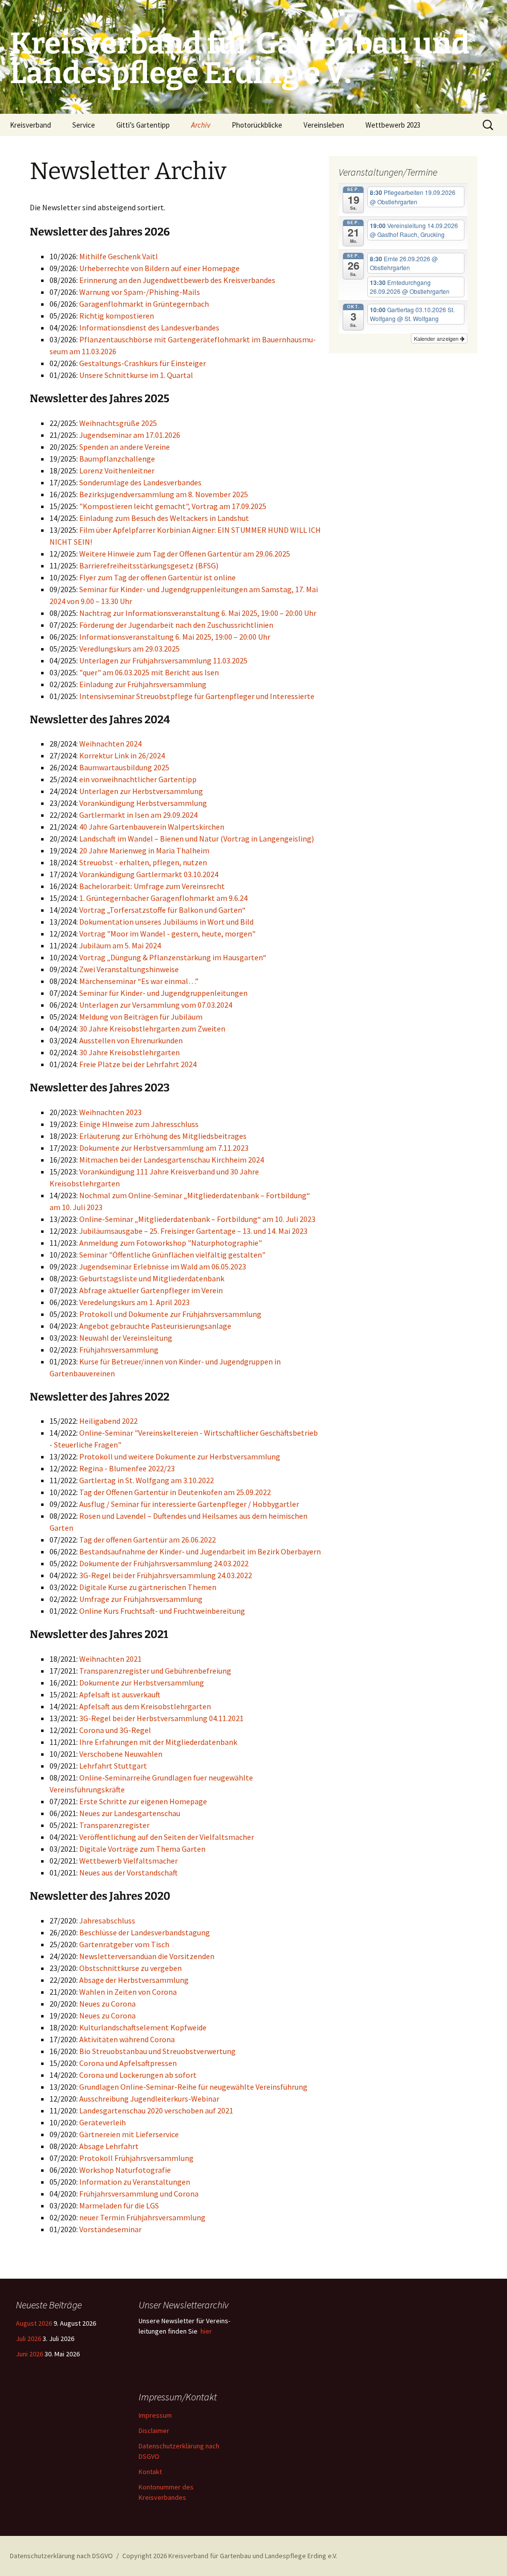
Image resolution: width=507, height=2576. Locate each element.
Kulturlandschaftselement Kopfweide (143, 2027)
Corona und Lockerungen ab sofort (138, 2075)
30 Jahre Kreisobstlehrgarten (129, 1052)
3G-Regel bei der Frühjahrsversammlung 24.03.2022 (166, 1575)
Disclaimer (154, 2431)
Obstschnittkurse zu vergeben (130, 1968)
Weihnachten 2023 (110, 1112)
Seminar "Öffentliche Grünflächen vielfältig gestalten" (172, 1255)
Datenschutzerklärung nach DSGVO (61, 2556)
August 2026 (34, 2323)
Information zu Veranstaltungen (135, 2182)
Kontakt (150, 2472)
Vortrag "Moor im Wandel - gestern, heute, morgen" (167, 934)
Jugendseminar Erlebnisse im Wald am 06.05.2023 (163, 1266)
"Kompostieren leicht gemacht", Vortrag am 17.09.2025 (173, 506)
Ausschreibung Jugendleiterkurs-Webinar (149, 2099)
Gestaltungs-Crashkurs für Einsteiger (143, 363)
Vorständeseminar (110, 2229)
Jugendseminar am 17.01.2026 (130, 435)
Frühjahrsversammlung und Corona (139, 2194)
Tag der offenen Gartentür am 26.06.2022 (148, 1540)
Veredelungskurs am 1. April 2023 (134, 1302)
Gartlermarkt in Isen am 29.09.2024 (138, 815)
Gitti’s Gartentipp (143, 125)
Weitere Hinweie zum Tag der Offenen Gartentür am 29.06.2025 (185, 554)
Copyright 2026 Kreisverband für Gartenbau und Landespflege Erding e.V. (230, 2556)
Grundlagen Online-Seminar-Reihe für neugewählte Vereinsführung (193, 2087)
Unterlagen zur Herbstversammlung (141, 791)
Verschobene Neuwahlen (121, 1754)
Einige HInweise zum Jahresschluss (139, 1124)
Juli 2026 (28, 2339)
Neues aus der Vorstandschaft (128, 1873)
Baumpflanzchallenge (117, 459)
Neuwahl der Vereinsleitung (126, 1338)
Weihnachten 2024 (110, 744)
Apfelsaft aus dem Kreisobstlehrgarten (145, 1706)
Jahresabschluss (107, 1920)
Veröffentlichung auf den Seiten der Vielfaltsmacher (167, 1837)
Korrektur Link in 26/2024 (122, 755)
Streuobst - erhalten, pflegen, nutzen (143, 862)
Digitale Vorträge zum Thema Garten (142, 1849)
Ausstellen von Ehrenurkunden (131, 1040)
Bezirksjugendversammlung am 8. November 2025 (164, 494)
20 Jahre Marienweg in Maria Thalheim (144, 850)
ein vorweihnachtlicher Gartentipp (138, 779)
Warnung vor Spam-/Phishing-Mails (140, 292)
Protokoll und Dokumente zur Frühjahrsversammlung (170, 1314)
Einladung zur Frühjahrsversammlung (143, 684)
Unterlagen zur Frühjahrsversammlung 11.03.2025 (163, 660)
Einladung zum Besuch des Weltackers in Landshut (164, 518)
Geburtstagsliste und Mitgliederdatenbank (152, 1278)
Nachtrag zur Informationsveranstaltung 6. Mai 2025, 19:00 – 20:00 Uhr (198, 613)
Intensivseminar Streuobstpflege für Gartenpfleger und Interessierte (197, 696)
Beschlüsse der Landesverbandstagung (145, 1932)
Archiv (201, 125)
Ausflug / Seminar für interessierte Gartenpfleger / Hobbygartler (189, 1504)
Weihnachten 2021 (110, 1659)
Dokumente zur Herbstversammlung (142, 1683)
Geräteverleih (102, 2122)
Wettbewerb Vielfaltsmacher (128, 1861)
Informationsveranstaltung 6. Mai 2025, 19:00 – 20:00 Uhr (175, 637)
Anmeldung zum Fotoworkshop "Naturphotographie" (171, 1243)
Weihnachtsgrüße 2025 (118, 423)
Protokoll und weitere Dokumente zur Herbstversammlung (180, 1456)
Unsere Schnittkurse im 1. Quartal (136, 375)
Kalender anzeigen (437, 338)
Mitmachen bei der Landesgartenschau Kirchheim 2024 (172, 1160)
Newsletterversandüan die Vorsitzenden (147, 1956)
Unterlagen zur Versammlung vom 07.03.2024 (156, 1005)
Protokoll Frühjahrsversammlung (136, 2158)
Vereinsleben (324, 125)
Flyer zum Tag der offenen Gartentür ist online (157, 577)
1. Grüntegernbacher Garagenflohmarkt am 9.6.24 (163, 898)
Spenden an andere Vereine (125, 447)
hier (206, 2331)
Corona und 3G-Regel (115, 1730)
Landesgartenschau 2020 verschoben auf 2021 (156, 2110)
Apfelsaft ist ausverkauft (120, 1694)
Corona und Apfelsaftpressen (128, 2063)
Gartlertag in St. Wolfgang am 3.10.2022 (147, 1480)
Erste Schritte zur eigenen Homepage (143, 1801)
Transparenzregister (114, 1825)
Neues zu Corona (107, 2004)
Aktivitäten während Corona (127, 2039)
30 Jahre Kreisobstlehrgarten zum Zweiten (152, 1029)
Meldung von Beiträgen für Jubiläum (141, 1017)
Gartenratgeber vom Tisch (124, 1944)
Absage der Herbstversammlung (134, 1980)
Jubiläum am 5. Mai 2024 (120, 945)
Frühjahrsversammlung (119, 1350)
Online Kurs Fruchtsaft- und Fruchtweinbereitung (162, 1611)
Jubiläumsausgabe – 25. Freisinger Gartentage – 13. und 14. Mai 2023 (193, 1231)
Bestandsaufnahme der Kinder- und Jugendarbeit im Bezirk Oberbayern (200, 1551)
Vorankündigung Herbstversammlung (143, 803)
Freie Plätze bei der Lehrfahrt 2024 (138, 1064)
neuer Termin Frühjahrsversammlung (142, 2217)
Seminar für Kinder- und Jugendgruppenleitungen (163, 993)
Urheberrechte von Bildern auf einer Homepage (159, 268)
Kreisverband (30, 125)
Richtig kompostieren (117, 316)
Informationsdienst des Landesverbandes (149, 328)
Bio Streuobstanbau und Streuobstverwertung (157, 2051)
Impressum (155, 2415)
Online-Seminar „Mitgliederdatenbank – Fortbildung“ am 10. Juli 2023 (197, 1219)
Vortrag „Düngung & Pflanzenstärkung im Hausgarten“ (173, 957)
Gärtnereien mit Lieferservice (129, 2134)
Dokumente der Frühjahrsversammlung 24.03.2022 (164, 1563)
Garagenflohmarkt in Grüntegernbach (144, 304)
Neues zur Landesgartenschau (130, 1813)
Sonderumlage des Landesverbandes (140, 482)
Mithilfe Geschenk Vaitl (119, 256)
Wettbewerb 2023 (393, 125)
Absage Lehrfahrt (109, 2146)
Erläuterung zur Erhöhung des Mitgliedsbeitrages (163, 1136)
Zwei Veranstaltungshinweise (129, 969)
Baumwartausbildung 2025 (124, 767)
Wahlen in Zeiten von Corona (128, 1992)
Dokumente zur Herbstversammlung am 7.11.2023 (164, 1148)
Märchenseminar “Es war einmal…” (139, 981)
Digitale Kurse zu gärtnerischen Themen (148, 1587)
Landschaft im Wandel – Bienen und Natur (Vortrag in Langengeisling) (197, 839)
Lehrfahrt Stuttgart (113, 1766)
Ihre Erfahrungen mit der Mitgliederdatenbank (158, 1742)
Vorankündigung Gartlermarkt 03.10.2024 (149, 874)
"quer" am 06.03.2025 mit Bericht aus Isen (149, 672)
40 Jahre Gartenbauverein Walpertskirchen (152, 827)
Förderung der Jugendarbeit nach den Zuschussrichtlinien (176, 625)
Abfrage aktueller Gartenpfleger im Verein (151, 1290)
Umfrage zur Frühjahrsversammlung (141, 1599)
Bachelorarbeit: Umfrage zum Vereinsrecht (152, 886)
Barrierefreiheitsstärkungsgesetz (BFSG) (149, 565)
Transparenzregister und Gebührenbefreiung (155, 1671)
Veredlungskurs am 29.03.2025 (129, 649)
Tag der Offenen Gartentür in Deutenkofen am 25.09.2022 (175, 1492)
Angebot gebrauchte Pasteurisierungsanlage (155, 1326)
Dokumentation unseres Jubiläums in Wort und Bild (166, 922)
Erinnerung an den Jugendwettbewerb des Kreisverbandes (177, 280)
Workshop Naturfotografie (125, 2170)
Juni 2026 (29, 2354)
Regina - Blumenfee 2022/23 (127, 1468)
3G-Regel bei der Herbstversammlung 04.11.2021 (161, 1718)
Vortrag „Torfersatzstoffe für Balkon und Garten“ (162, 910)
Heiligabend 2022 (108, 1421)
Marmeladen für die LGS (119, 2205)
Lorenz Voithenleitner (117, 470)
